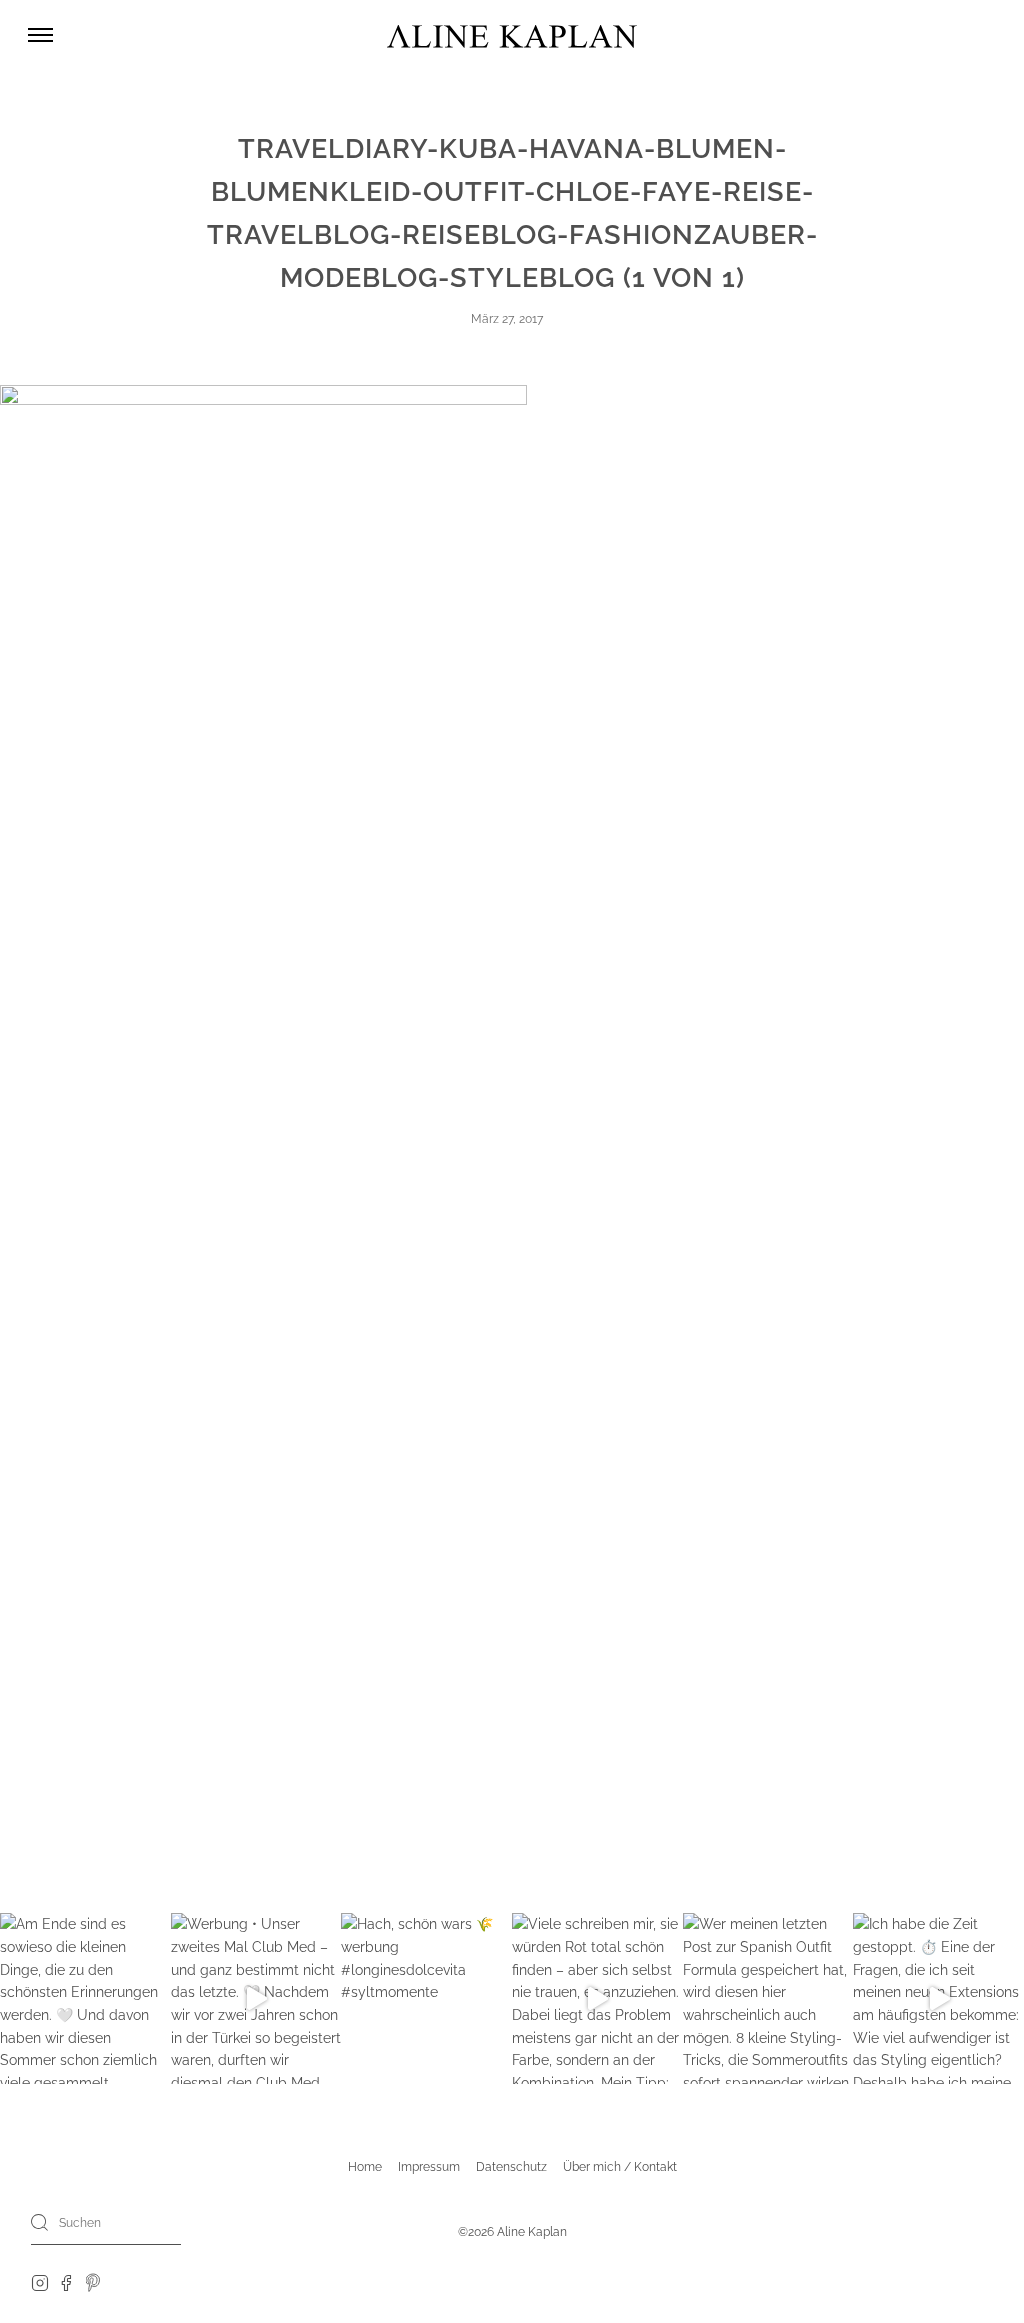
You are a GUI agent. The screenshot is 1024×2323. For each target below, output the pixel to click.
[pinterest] (93, 2282)
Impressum (429, 2167)
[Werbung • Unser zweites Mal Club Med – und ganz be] (256, 1998)
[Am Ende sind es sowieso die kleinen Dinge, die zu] (85, 1998)
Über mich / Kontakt (620, 2167)
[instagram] (40, 2282)
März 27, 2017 (507, 319)
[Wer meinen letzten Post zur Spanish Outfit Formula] (768, 1998)
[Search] (40, 2222)
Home (365, 2167)
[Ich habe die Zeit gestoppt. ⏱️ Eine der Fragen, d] (938, 1998)
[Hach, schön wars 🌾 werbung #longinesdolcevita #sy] (426, 1998)
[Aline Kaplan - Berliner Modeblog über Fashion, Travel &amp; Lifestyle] (512, 35)
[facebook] (66, 2282)
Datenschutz (511, 2167)
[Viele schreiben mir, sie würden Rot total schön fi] (597, 1998)
